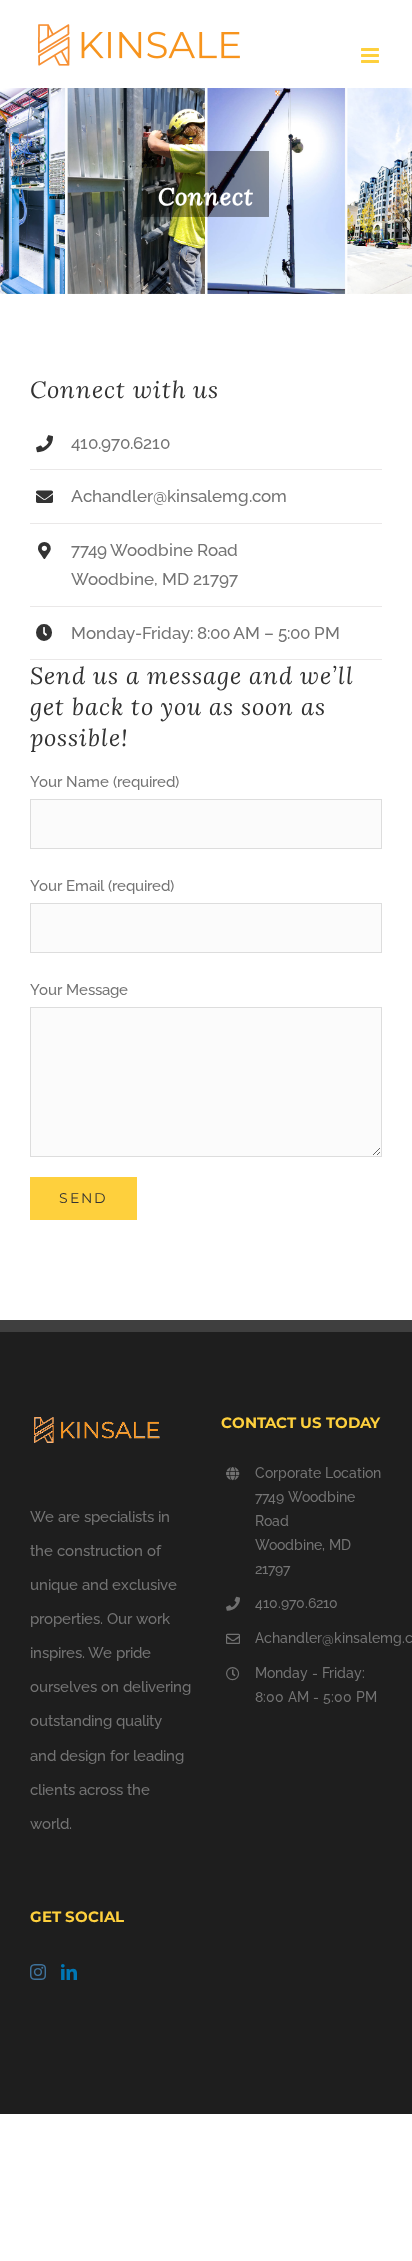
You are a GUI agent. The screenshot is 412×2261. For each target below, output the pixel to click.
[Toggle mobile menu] (371, 55)
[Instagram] (38, 1972)
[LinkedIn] (69, 1972)
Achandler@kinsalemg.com (318, 1638)
